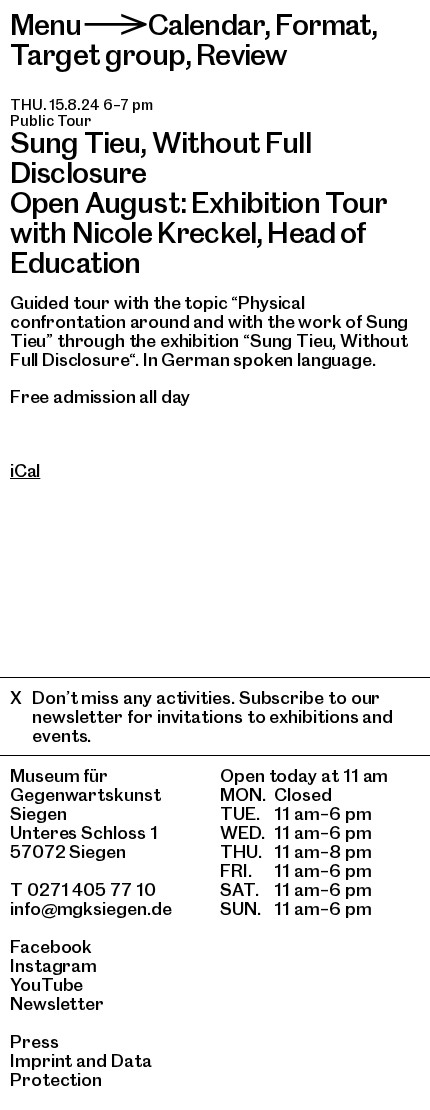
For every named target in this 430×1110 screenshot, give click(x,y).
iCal (25, 470)
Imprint (41, 1060)
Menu (46, 24)
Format (323, 24)
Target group (97, 54)
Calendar (206, 24)
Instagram (53, 965)
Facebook (51, 946)
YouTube (46, 984)
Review (241, 54)
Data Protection (81, 1070)
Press (34, 1041)
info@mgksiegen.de (91, 908)
